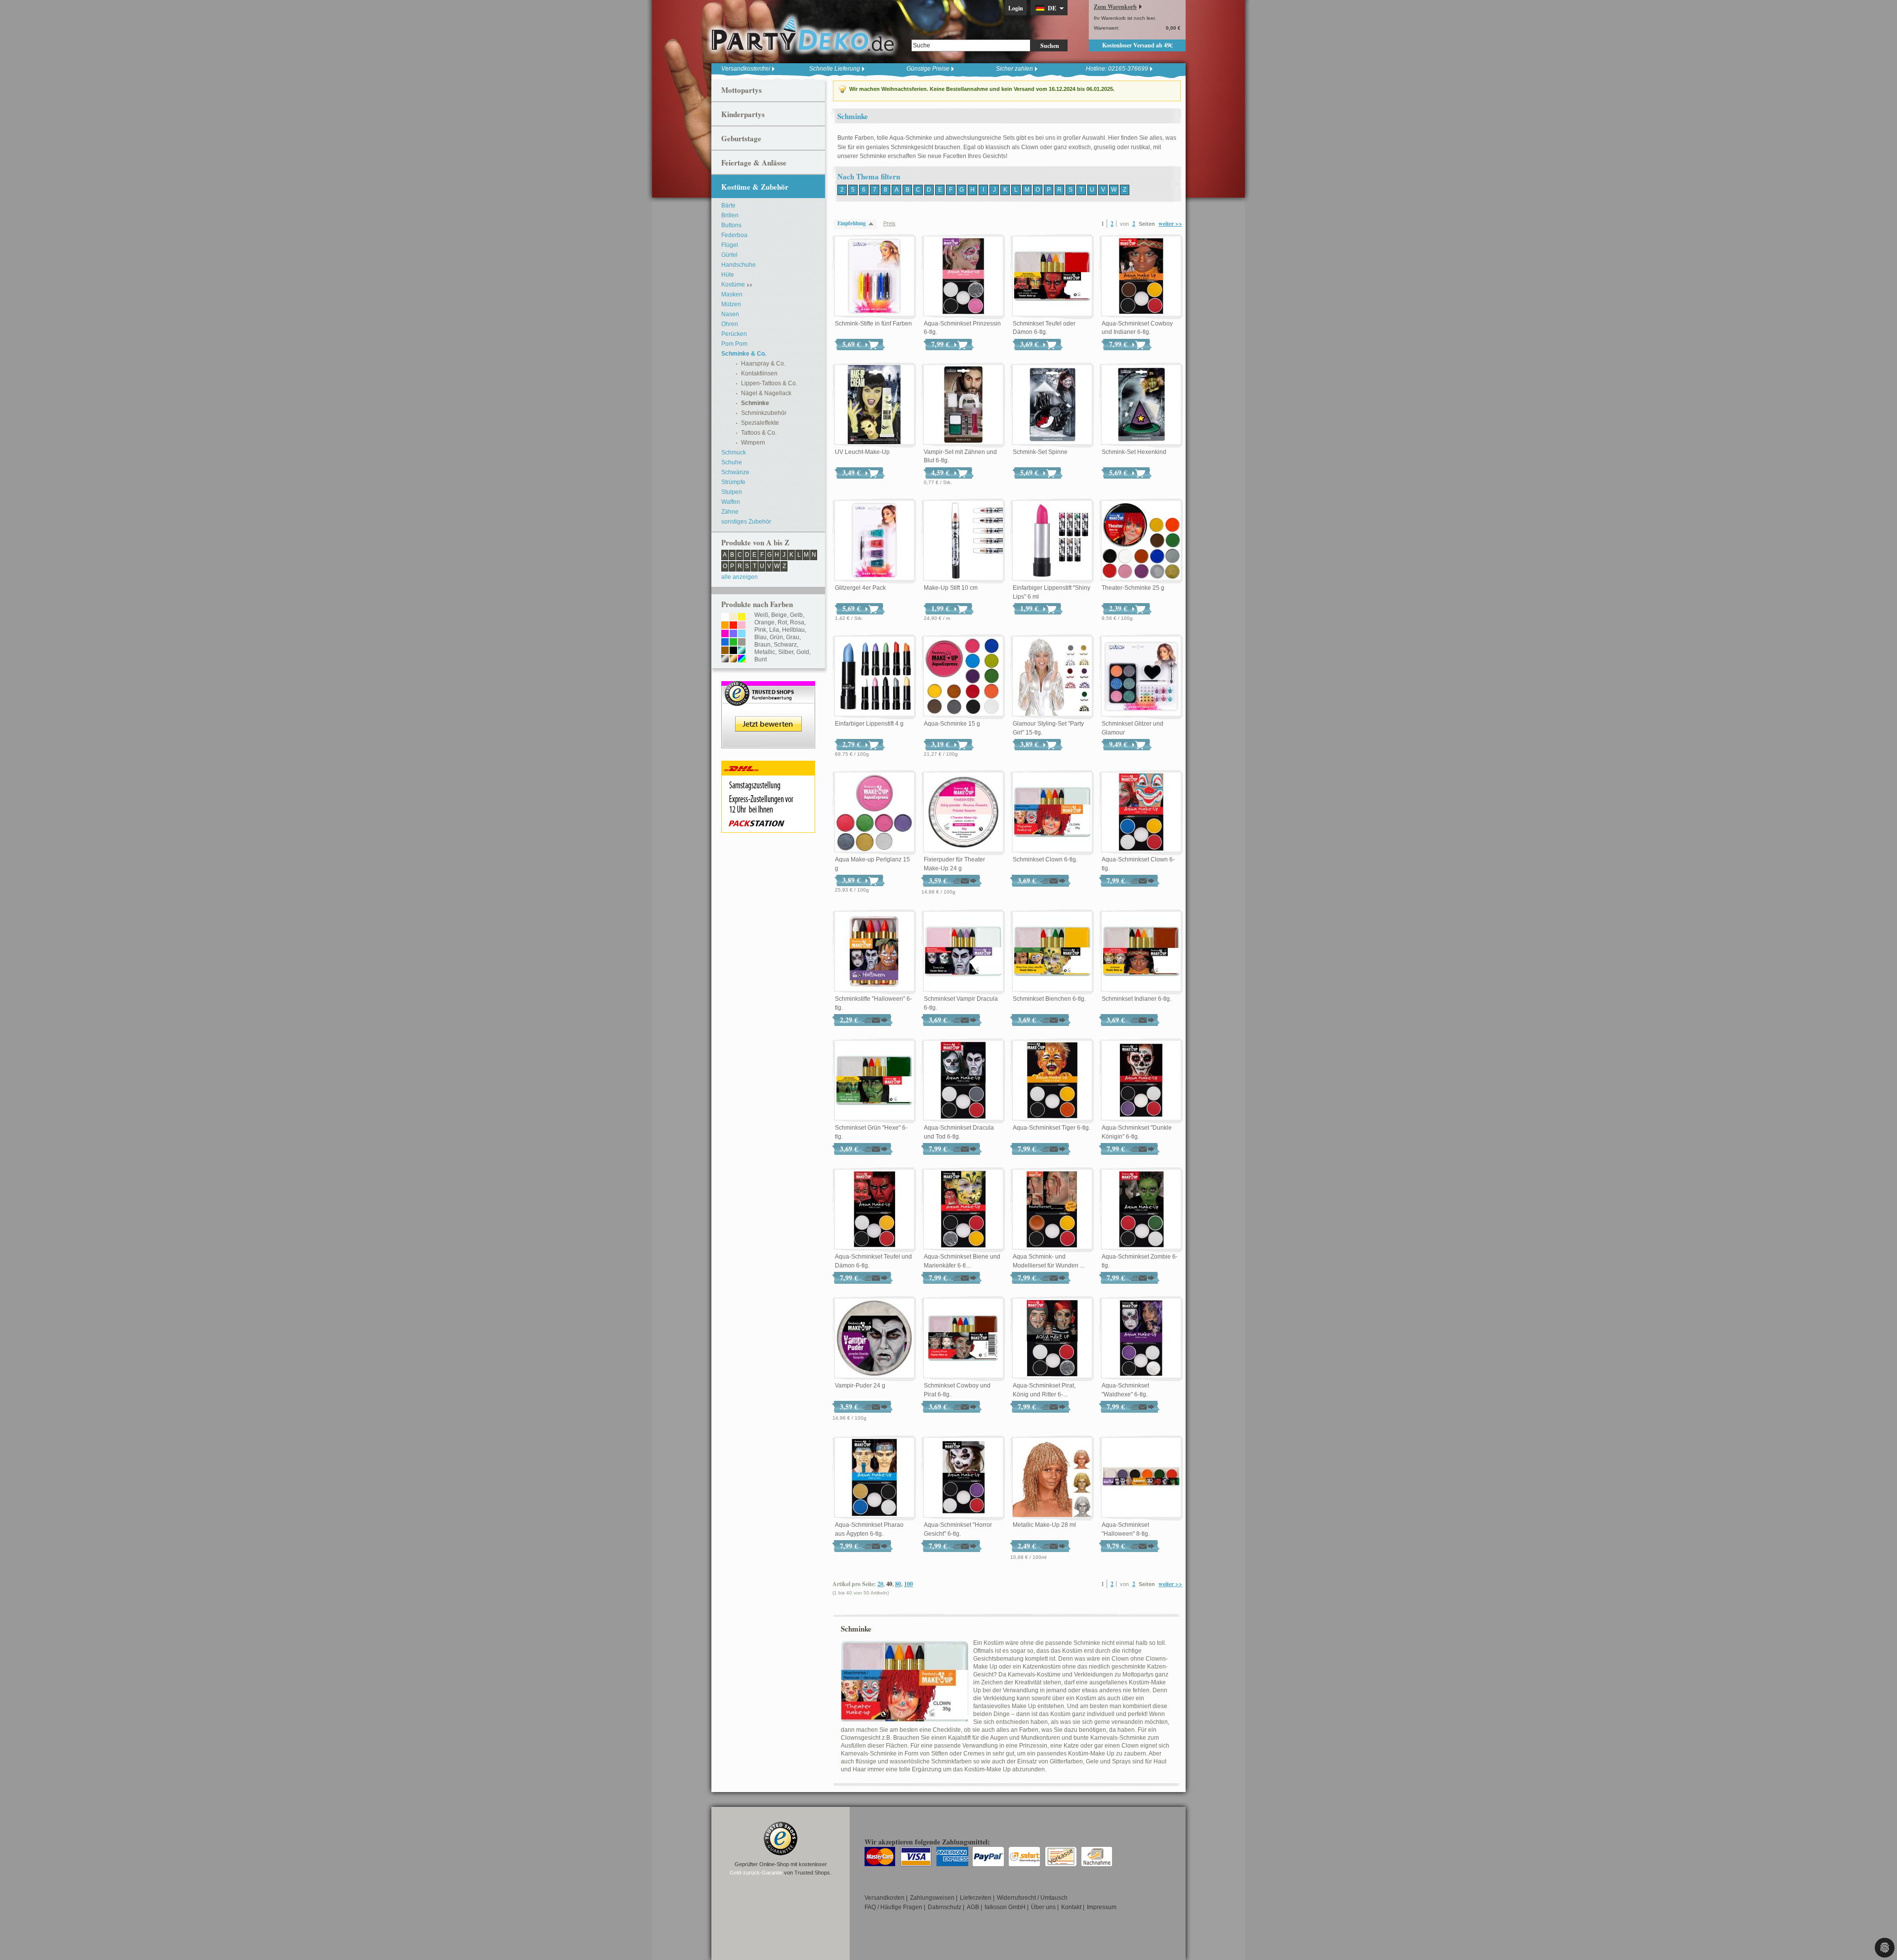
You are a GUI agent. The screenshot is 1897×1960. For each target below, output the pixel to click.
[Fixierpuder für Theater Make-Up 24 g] (963, 813)
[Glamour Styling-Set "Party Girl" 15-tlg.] (1052, 677)
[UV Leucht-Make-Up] (874, 405)
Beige (779, 615)
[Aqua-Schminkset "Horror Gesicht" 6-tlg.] (963, 1478)
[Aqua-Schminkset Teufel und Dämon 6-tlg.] (874, 1210)
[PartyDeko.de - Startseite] (803, 34)
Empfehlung (852, 223)
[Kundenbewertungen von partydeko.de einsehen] (768, 686)
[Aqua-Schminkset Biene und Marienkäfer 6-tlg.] (963, 1210)
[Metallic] (742, 651)
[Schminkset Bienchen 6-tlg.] (1052, 952)
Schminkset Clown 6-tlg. (1045, 859)
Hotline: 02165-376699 (1117, 69)
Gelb (796, 615)
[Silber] (725, 659)
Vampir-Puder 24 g (860, 1386)
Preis (889, 223)
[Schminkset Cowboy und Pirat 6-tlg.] (963, 1339)
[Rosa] (742, 626)
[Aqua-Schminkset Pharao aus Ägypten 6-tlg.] (874, 1478)
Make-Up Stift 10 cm (951, 588)
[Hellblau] (742, 634)
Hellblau (793, 630)
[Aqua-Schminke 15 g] (963, 677)
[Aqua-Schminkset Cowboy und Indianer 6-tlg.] (1141, 277)
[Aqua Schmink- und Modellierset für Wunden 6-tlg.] (1052, 1210)
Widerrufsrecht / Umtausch (1032, 1898)
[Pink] (725, 634)
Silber (786, 652)
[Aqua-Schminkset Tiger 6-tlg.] (1052, 1081)
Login (1016, 8)
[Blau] (725, 643)
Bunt (761, 659)
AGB (973, 1907)
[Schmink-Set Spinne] (1052, 405)
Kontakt (1071, 1907)
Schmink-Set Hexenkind (1134, 452)
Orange (764, 622)
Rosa (797, 622)
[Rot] (733, 626)
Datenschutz (945, 1907)
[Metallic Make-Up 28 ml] (1052, 1478)
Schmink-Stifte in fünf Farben (873, 324)
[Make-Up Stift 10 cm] (963, 541)
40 (889, 1584)
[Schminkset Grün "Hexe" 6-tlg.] (874, 1081)
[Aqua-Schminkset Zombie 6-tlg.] (1141, 1210)
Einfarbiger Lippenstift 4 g (869, 724)
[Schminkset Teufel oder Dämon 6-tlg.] (1052, 277)
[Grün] (733, 643)
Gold (803, 652)
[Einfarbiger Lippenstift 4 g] (874, 677)
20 (880, 1584)
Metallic (765, 652)
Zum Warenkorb (1115, 7)
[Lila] (733, 634)
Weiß (761, 615)
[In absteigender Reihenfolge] (873, 224)
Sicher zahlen (1014, 69)
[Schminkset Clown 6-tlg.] (1052, 813)
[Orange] (725, 626)
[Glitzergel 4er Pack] (874, 541)
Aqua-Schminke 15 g (952, 724)
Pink (760, 630)
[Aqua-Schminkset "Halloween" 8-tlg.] (1141, 1478)
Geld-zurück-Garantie (756, 1873)
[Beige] (733, 617)
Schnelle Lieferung (835, 69)
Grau (793, 637)
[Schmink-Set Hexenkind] (1141, 405)
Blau (761, 637)
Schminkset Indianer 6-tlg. (1136, 999)
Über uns (1043, 1907)
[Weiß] (725, 617)
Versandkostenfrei (746, 69)
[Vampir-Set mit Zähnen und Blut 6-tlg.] (963, 405)
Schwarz (785, 645)
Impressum (1102, 1907)
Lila (774, 630)
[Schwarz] (733, 651)
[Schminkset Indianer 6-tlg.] (1141, 952)
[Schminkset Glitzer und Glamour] (1141, 677)
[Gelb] (742, 617)
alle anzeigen (740, 577)
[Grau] (742, 643)
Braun (763, 645)
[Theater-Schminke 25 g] (1141, 541)
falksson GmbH (1005, 1907)
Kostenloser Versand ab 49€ (1137, 45)
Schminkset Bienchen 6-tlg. (1049, 999)
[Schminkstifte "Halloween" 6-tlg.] (874, 952)
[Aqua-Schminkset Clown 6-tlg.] (1141, 813)
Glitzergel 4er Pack (860, 588)
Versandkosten (885, 1898)
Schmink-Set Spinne (1040, 452)
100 (908, 1584)
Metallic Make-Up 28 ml (1044, 1525)
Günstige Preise (928, 69)
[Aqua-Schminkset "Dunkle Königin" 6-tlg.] (1141, 1081)
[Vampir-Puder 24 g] (874, 1339)
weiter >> (1170, 224)
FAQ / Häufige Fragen (893, 1907)
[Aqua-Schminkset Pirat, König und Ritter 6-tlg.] (1052, 1339)
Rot (782, 622)
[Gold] (733, 659)
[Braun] (725, 651)
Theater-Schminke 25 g (1133, 588)
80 (898, 1584)
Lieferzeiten (976, 1898)
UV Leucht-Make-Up (862, 452)
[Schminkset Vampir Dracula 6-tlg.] (963, 952)
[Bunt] (742, 659)
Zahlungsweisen (932, 1898)
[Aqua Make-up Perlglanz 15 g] (874, 813)
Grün (776, 637)
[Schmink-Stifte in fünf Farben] (874, 277)
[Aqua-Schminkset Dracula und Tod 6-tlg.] (963, 1081)
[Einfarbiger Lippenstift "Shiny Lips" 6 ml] (1052, 541)
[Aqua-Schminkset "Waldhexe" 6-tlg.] (1141, 1339)
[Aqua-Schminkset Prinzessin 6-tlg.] (963, 277)
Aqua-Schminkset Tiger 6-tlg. (1052, 1128)
